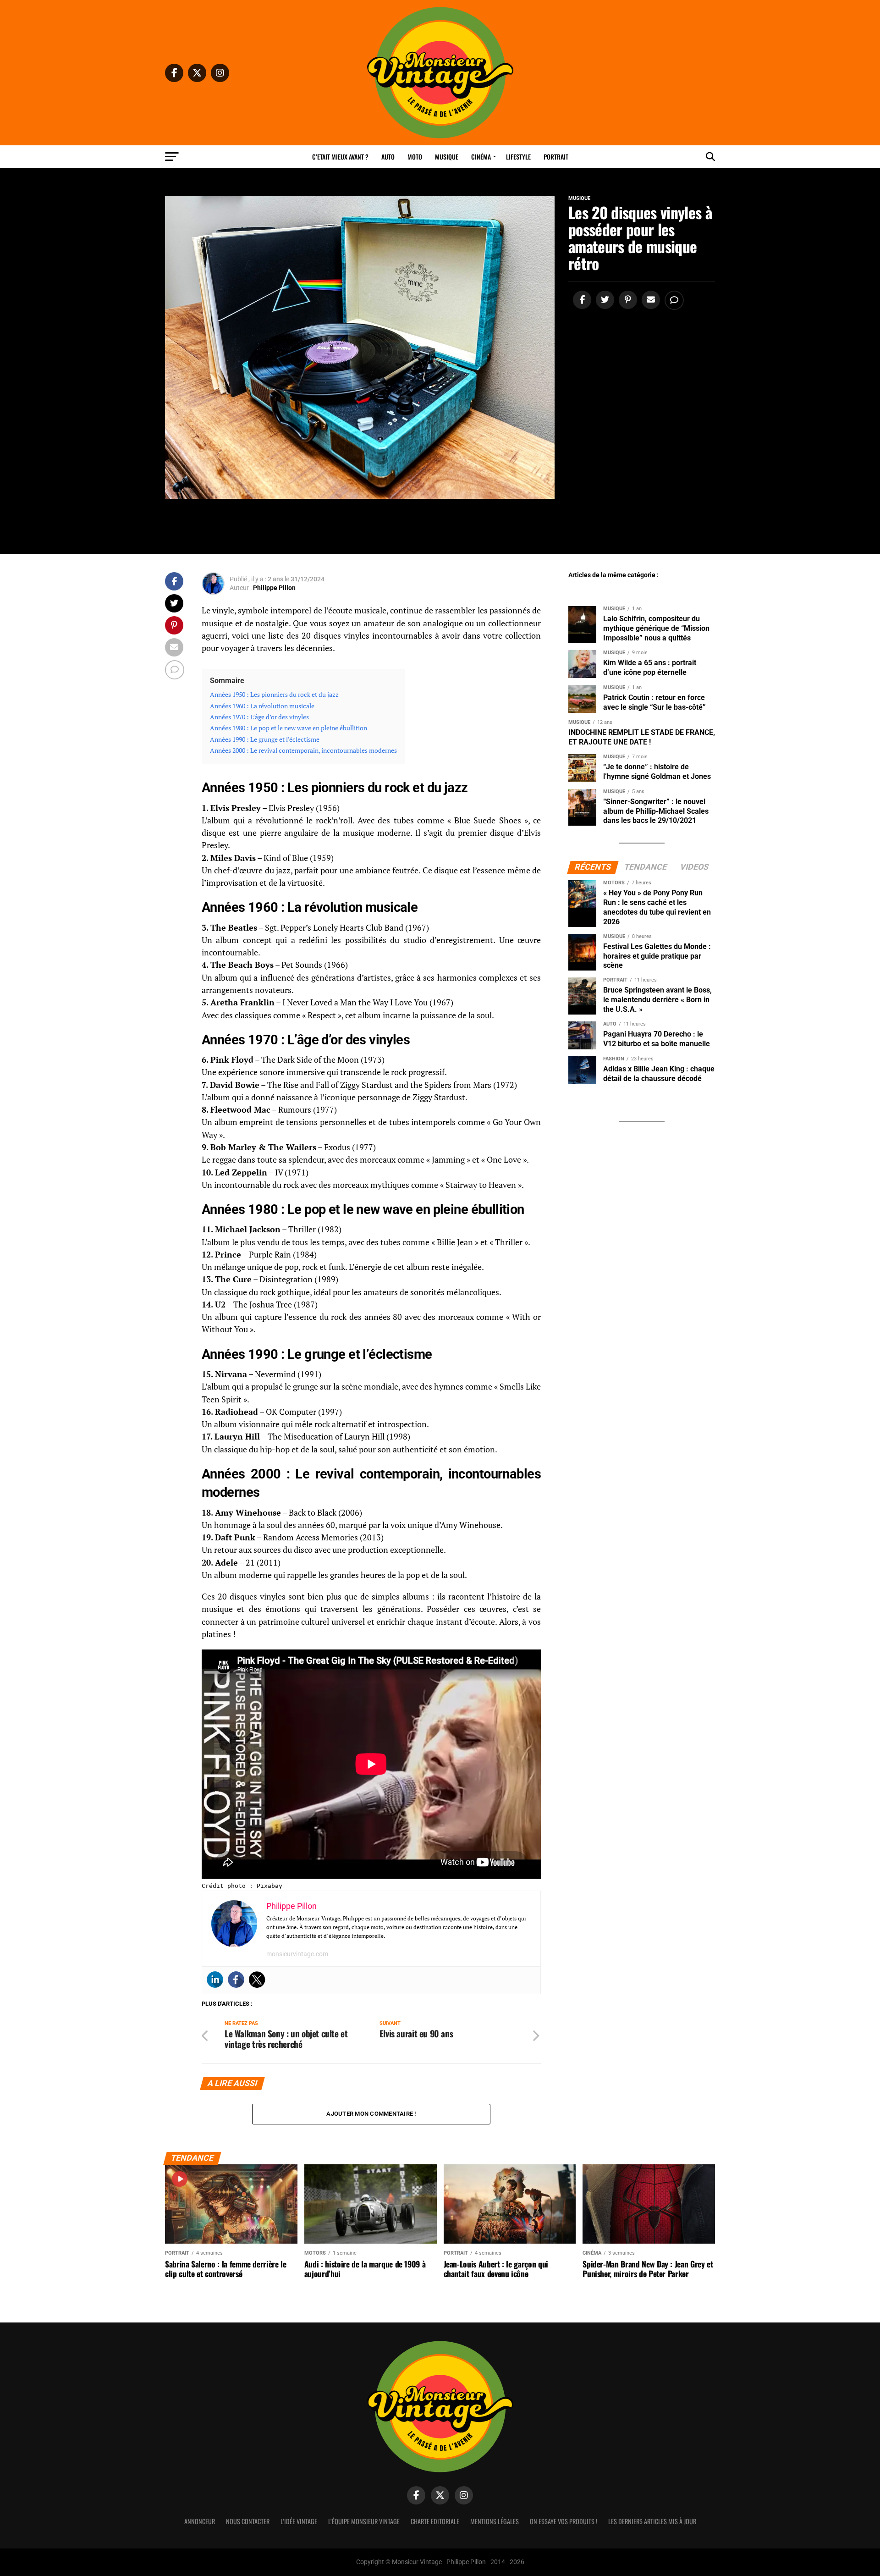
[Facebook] (236, 1980)
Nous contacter (248, 2521)
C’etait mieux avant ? (340, 157)
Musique (447, 157)
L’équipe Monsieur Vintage (364, 2521)
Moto (415, 157)
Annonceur (200, 2521)
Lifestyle (518, 157)
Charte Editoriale (435, 2521)
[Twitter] (257, 1980)
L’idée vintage (299, 2521)
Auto (388, 157)
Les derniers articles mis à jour (652, 2521)
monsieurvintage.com (297, 1954)
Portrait (556, 157)
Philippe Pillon (274, 588)
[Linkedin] (215, 1980)
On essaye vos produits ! (564, 2521)
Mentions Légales (495, 2521)
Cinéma (481, 157)
